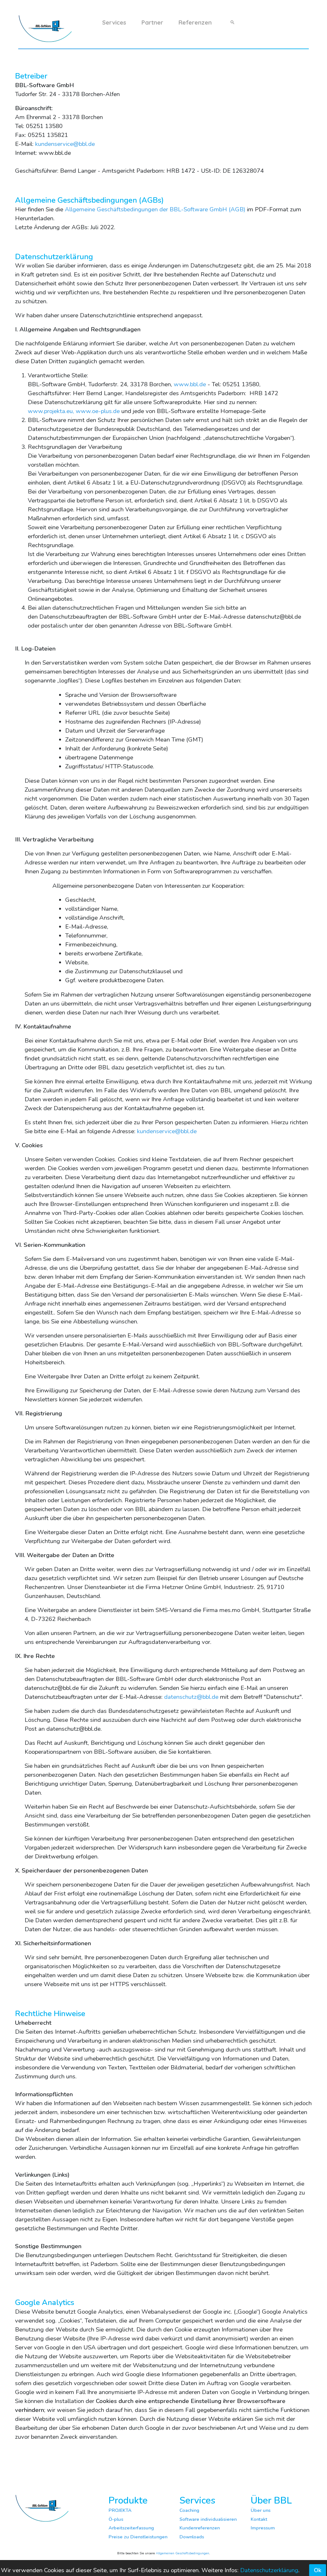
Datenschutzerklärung (269, 2570)
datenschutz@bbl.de (191, 1697)
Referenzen (195, 22)
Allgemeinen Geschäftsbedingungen (183, 2553)
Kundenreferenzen (200, 2528)
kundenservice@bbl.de (65, 144)
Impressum (263, 2528)
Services (114, 22)
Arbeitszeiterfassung (131, 2528)
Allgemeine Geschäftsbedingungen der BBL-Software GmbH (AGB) (155, 209)
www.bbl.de (190, 384)
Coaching (189, 2510)
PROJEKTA (120, 2510)
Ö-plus (116, 2519)
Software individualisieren (208, 2519)
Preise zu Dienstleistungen (138, 2537)
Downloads (192, 2537)
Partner (152, 22)
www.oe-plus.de (98, 411)
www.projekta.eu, (51, 411)
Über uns (261, 2510)
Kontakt (259, 2519)
